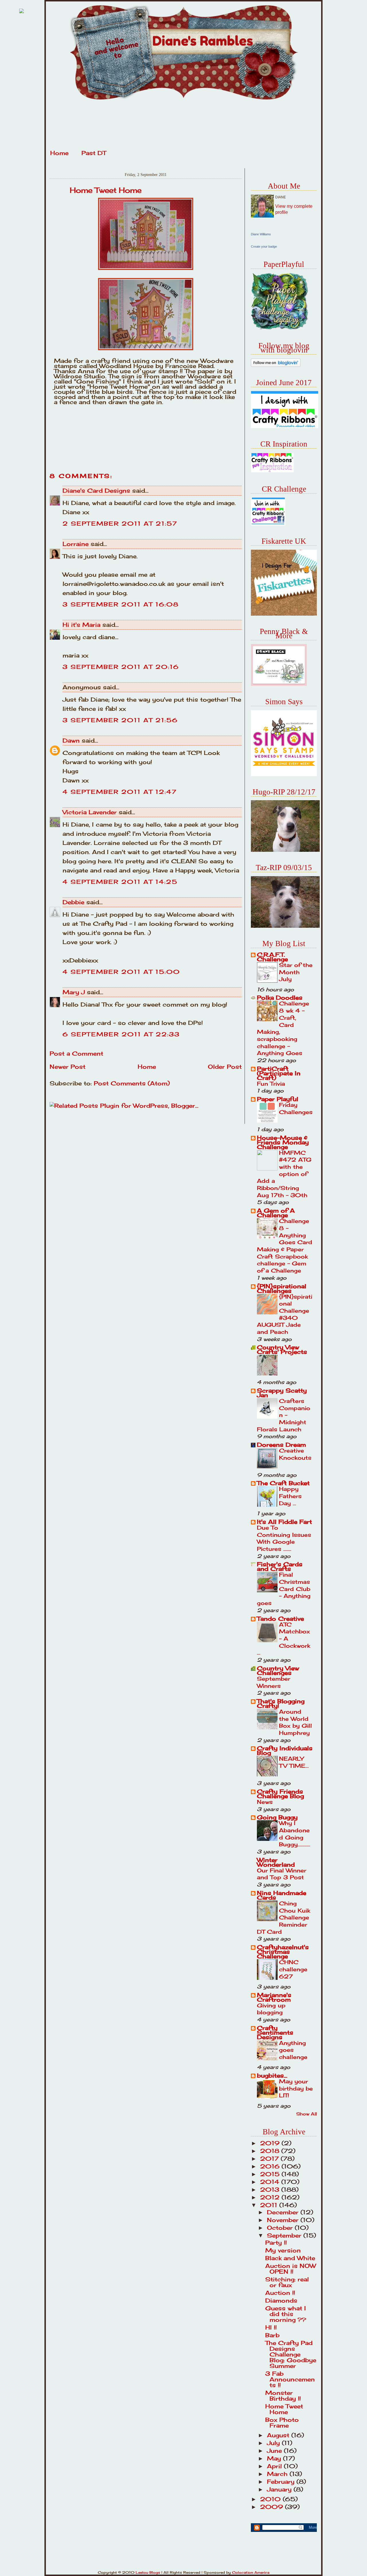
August (279, 2435)
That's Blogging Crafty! (281, 1703)
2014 (271, 2182)
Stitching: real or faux (287, 2282)
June (275, 2451)
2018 (271, 2151)
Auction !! (280, 2293)
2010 (271, 2499)
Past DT (94, 153)
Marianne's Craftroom (274, 1997)
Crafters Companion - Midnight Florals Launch (284, 1415)
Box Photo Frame (282, 2423)
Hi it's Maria (81, 625)
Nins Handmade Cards (282, 1895)
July (274, 2443)
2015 (271, 2174)
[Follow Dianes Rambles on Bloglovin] (276, 365)
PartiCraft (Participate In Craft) (279, 1073)
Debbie (73, 902)
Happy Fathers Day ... (290, 1496)
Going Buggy (277, 1817)
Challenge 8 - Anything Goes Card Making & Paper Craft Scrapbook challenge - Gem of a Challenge (285, 1246)
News (265, 1802)
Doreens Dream (281, 1445)
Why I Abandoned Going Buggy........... (295, 1834)
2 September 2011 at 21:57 (120, 523)
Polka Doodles (280, 998)
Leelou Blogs (148, 2572)
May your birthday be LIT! (296, 2088)
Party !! (276, 2243)
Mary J (74, 992)
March (278, 2474)
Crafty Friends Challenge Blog (280, 1794)
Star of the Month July (296, 972)
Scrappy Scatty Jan (282, 1393)
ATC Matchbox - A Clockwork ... (284, 1639)
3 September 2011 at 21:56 (120, 720)
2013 (271, 2190)
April (275, 2466)
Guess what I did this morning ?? (286, 2314)
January (280, 2489)
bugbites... (272, 2075)
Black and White (290, 2258)
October (281, 2228)
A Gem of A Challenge (276, 1213)
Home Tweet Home (106, 190)
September (285, 2235)
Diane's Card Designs (96, 491)
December (284, 2212)
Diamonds (281, 2300)
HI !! (271, 2327)
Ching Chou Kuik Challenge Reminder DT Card (284, 1918)
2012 (271, 2197)
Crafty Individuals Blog (285, 1750)
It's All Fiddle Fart (284, 1522)
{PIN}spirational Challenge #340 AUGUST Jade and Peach (285, 1314)
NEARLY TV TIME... (294, 1762)
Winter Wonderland (276, 1862)
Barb (272, 2335)
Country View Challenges (278, 1670)
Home (59, 153)
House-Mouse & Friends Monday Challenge (283, 1142)
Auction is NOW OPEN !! (291, 2269)
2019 (271, 2143)
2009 (273, 2507)
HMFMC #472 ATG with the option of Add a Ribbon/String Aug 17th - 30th (284, 1174)
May (275, 2458)
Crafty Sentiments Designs (275, 2032)
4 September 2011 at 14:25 (120, 882)
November (284, 2220)
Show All (307, 2114)
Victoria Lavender (90, 812)
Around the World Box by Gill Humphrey (295, 1722)
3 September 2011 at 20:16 (121, 667)
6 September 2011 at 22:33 (121, 1034)
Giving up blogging (271, 2009)
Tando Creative (280, 1619)
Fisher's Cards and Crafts (280, 1566)
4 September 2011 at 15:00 (121, 972)
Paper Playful (278, 1099)
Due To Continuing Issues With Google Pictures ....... (284, 1538)
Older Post (225, 1067)
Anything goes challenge (293, 2050)
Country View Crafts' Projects (282, 1349)
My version (283, 2250)
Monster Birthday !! (283, 2396)
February (282, 2482)
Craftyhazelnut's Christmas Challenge (283, 1952)
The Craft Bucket (283, 1483)
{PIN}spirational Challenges (282, 1288)
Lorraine (76, 544)
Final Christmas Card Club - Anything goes (284, 1589)
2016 (271, 2166)
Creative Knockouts (295, 1454)
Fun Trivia (271, 1084)
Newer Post (68, 1067)
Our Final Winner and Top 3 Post (282, 1874)
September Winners (274, 1682)
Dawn (71, 740)
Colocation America (251, 2572)
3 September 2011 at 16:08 (121, 604)
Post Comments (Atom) (132, 1083)
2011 (270, 2205)
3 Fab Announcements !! (290, 2379)
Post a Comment (76, 1053)
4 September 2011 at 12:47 (120, 792)
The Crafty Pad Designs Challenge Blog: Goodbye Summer (291, 2354)
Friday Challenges (296, 1108)
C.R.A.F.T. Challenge (272, 957)
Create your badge (264, 246)
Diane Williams (261, 234)
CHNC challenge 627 (293, 1969)
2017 (270, 2159)
